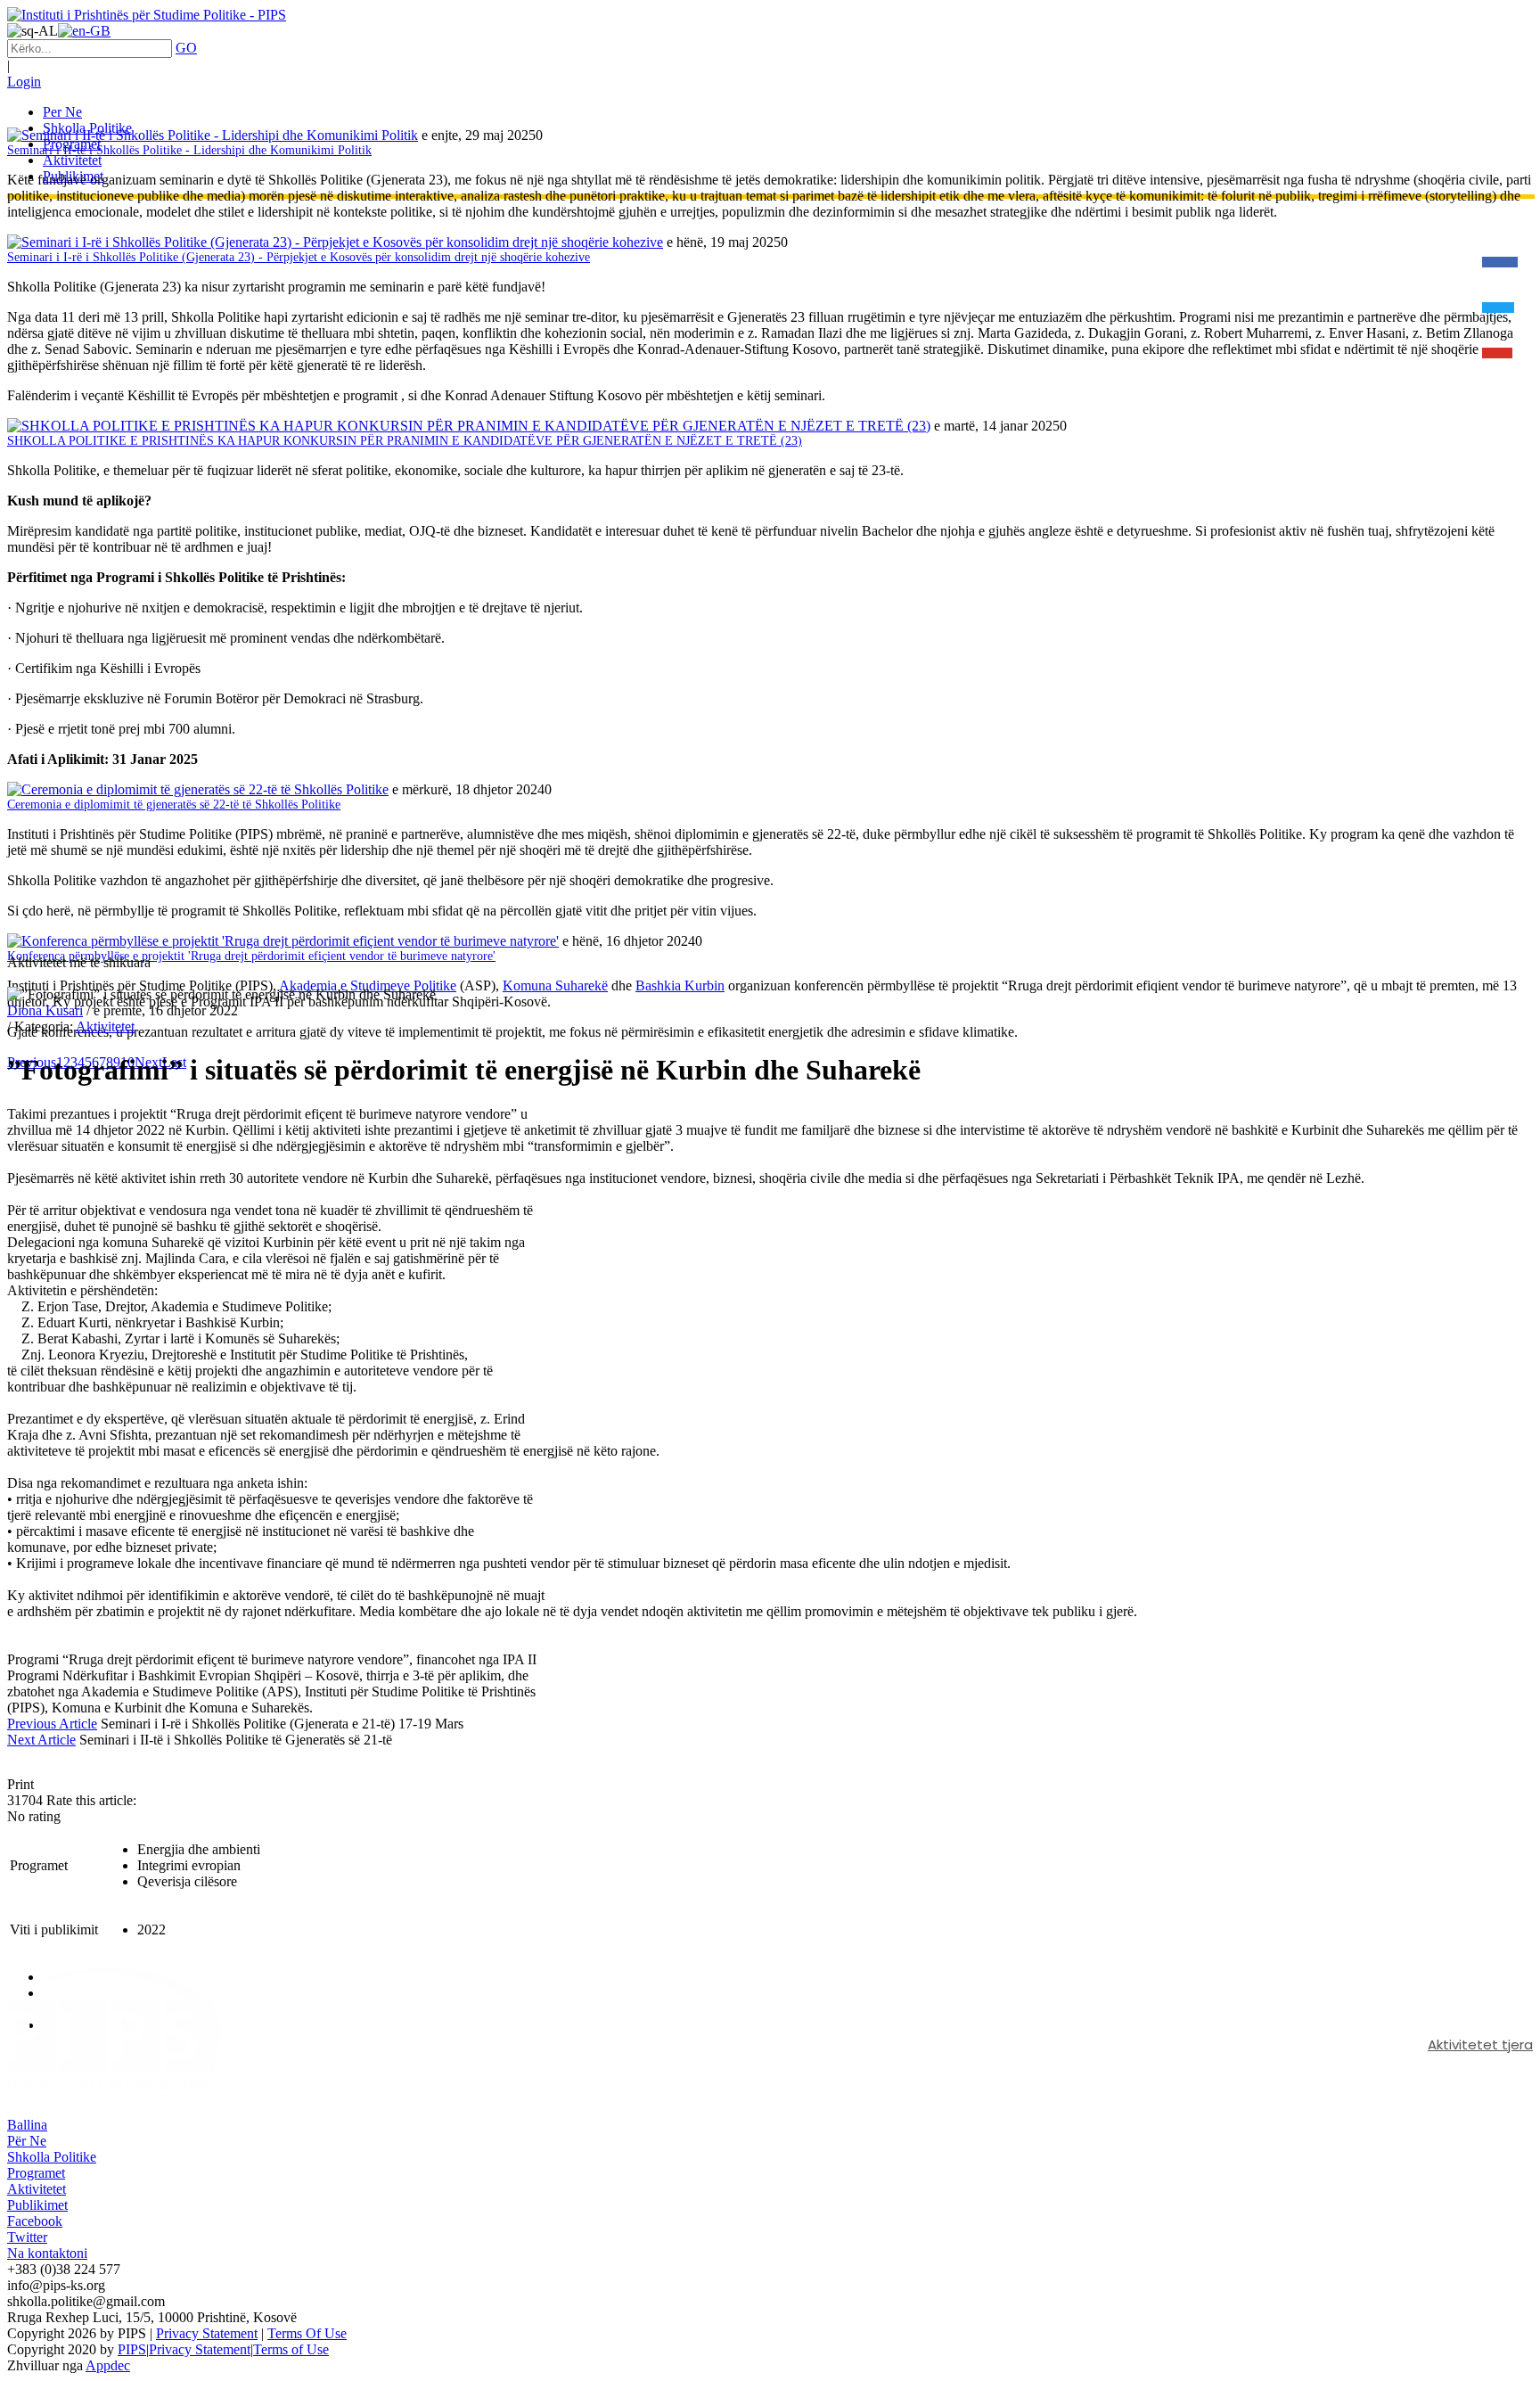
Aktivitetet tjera (1480, 2044)
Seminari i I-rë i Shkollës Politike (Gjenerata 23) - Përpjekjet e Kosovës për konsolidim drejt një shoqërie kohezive (299, 257)
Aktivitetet (105, 1026)
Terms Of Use (307, 2333)
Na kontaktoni (47, 2253)
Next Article (41, 1740)
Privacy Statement (207, 2333)
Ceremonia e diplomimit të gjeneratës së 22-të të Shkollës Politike (174, 805)
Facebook (35, 2221)
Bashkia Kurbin (680, 985)
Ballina (27, 2125)
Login (24, 82)
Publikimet (37, 2205)
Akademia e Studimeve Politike (368, 985)
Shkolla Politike (52, 2157)
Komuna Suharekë (555, 985)
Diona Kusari (45, 1010)
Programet (36, 2173)
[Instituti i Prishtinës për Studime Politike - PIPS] (147, 15)
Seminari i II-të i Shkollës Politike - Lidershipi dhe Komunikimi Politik (189, 150)
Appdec (108, 2365)
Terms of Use (291, 2349)
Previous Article (52, 1724)
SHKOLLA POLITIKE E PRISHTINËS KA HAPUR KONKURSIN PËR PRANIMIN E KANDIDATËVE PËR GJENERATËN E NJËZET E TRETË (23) (405, 441)
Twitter (27, 2237)
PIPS (132, 2349)
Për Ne (27, 2141)
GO (186, 48)
